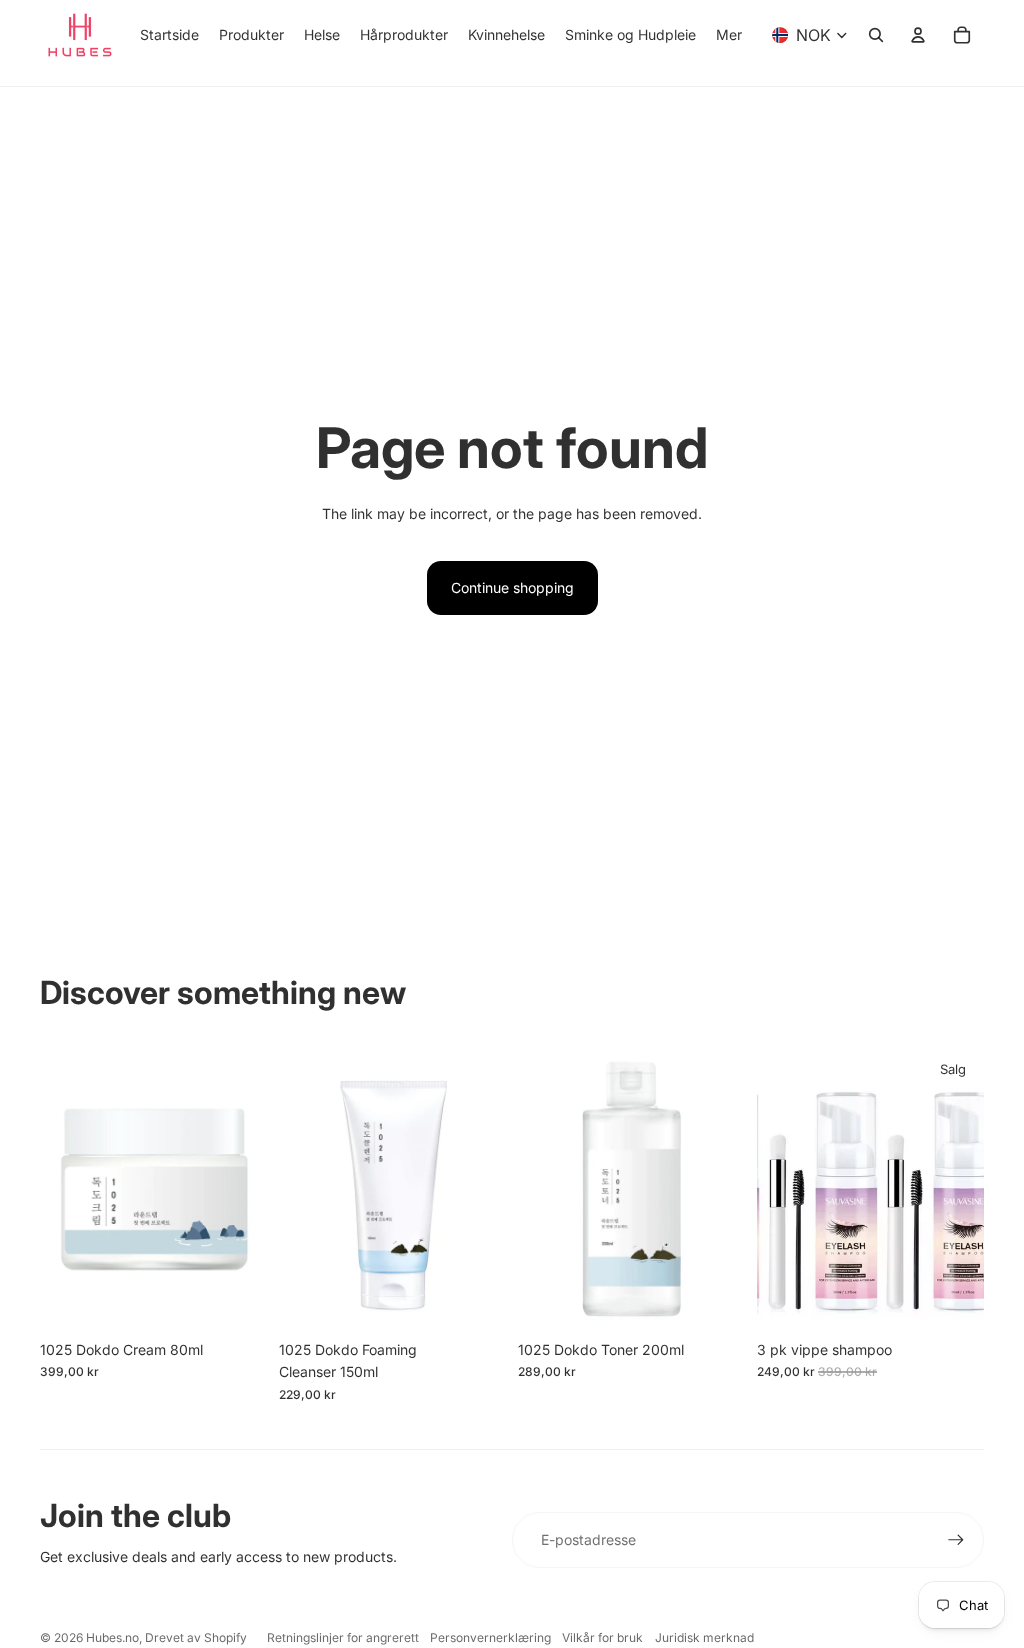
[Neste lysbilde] (968, 1188)
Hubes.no (112, 1637)
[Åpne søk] (876, 35)
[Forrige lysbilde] (772, 1188)
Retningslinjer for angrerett (343, 1637)
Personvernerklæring (490, 1637)
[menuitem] (729, 35)
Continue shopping (512, 587)
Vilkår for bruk (602, 1637)
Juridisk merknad (704, 1637)
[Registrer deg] (956, 1540)
